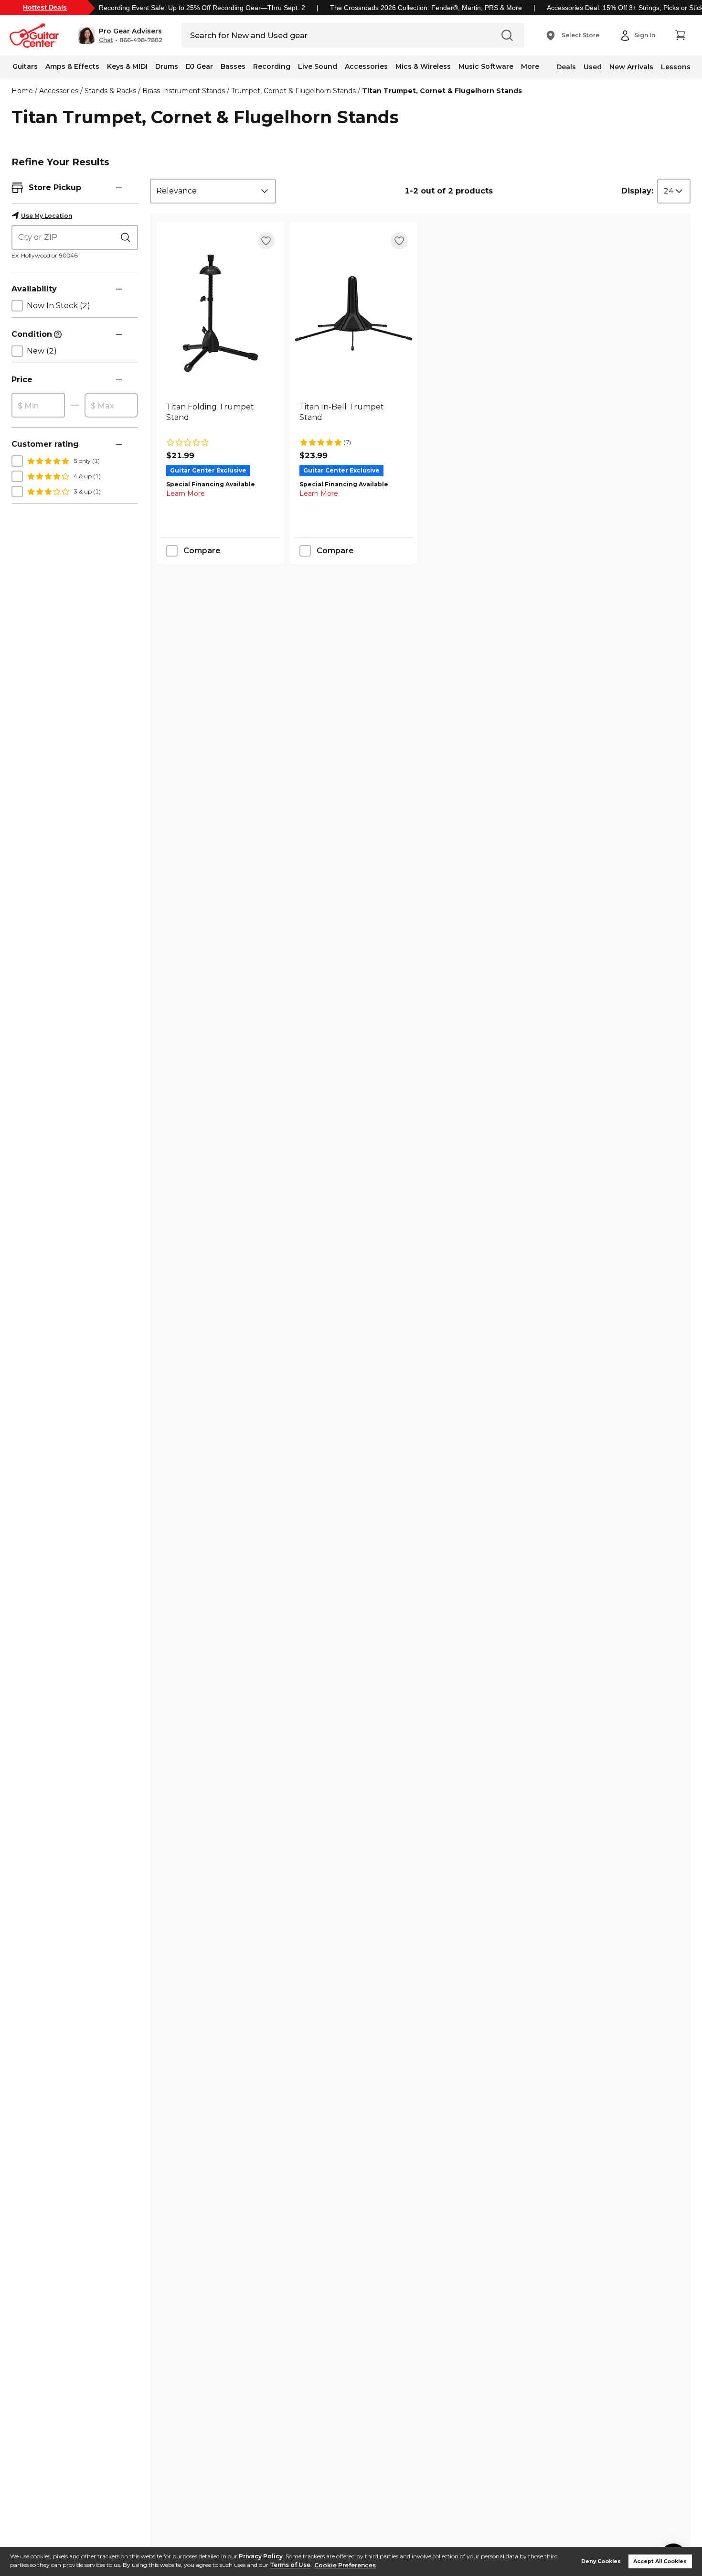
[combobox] (213, 191)
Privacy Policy (261, 2556)
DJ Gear (199, 66)
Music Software (486, 66)
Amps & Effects (72, 66)
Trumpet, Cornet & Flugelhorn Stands (293, 91)
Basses (233, 66)
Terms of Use (290, 2565)
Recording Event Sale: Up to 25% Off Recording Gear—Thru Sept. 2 (202, 8)
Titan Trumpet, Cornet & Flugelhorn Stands (442, 91)
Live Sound (318, 66)
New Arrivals (631, 67)
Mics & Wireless (423, 66)
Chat (106, 40)
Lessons (676, 67)
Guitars (25, 66)
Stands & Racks (110, 91)
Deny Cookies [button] (601, 2561)
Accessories (366, 66)
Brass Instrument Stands (184, 91)
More (530, 66)
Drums (167, 66)
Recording (272, 66)
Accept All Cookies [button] (660, 2561)
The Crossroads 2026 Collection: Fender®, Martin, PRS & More (426, 8)
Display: (637, 191)
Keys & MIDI (127, 66)
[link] (220, 418)
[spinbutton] (38, 406)
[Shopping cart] (680, 35)
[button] (120, 35)
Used (593, 67)
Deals (566, 67)
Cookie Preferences (345, 2565)
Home (22, 91)
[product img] (220, 313)
